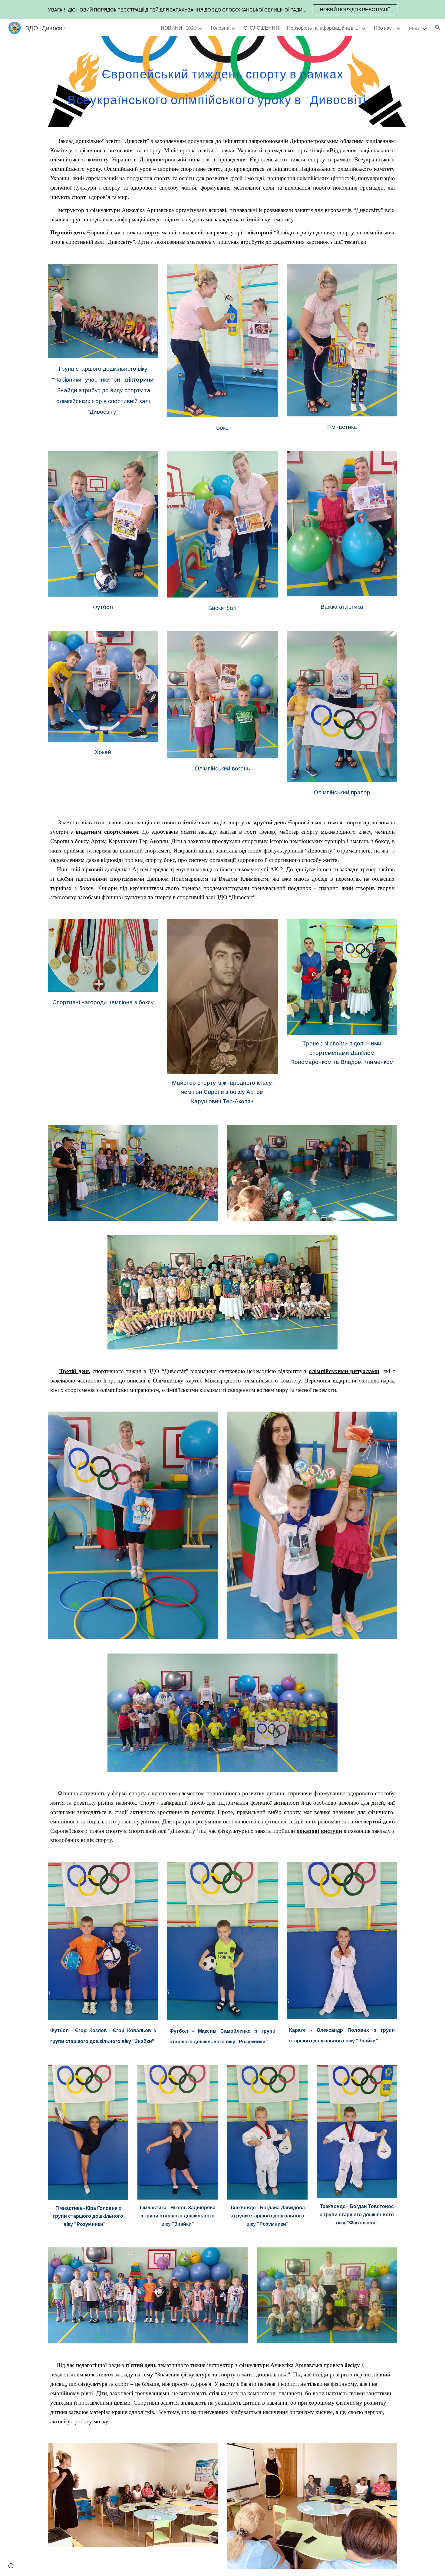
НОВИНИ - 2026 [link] (179, 28)
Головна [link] (220, 28)
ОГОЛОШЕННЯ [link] (261, 28)
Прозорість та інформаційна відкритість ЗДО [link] (323, 28)
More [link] (415, 28)
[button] (438, 28)
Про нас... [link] (384, 28)
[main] (222, 82)
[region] (222, 10)
